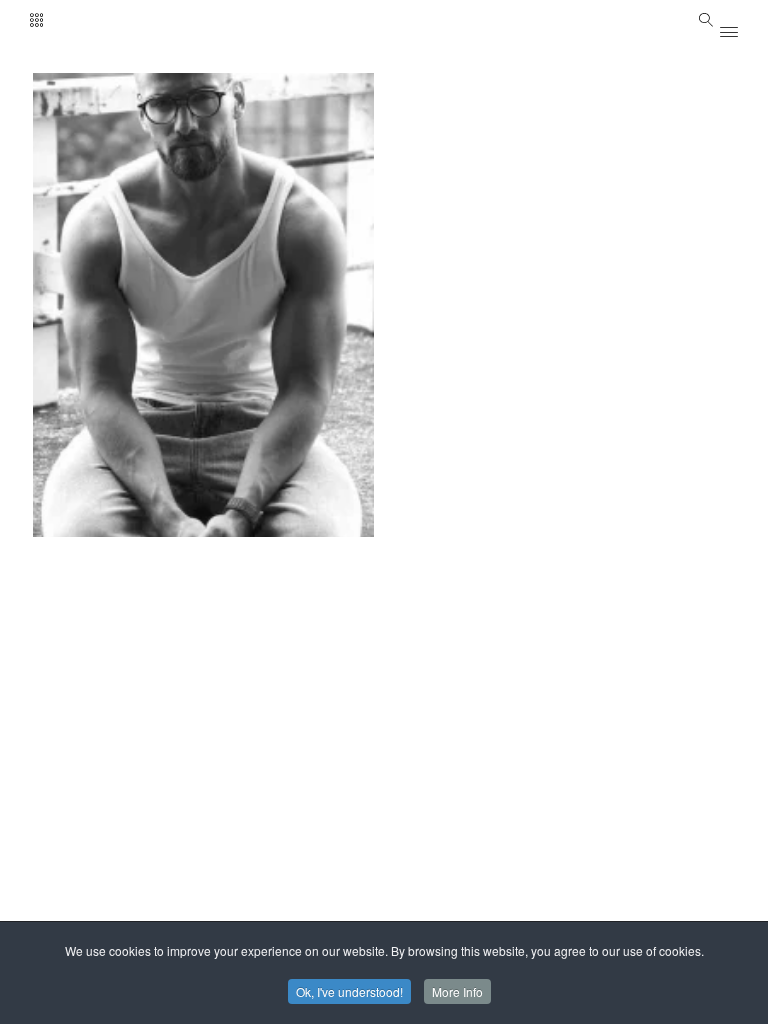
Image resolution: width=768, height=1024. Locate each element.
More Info (457, 991)
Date (98, 119)
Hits (152, 119)
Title (207, 119)
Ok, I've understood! (349, 991)
